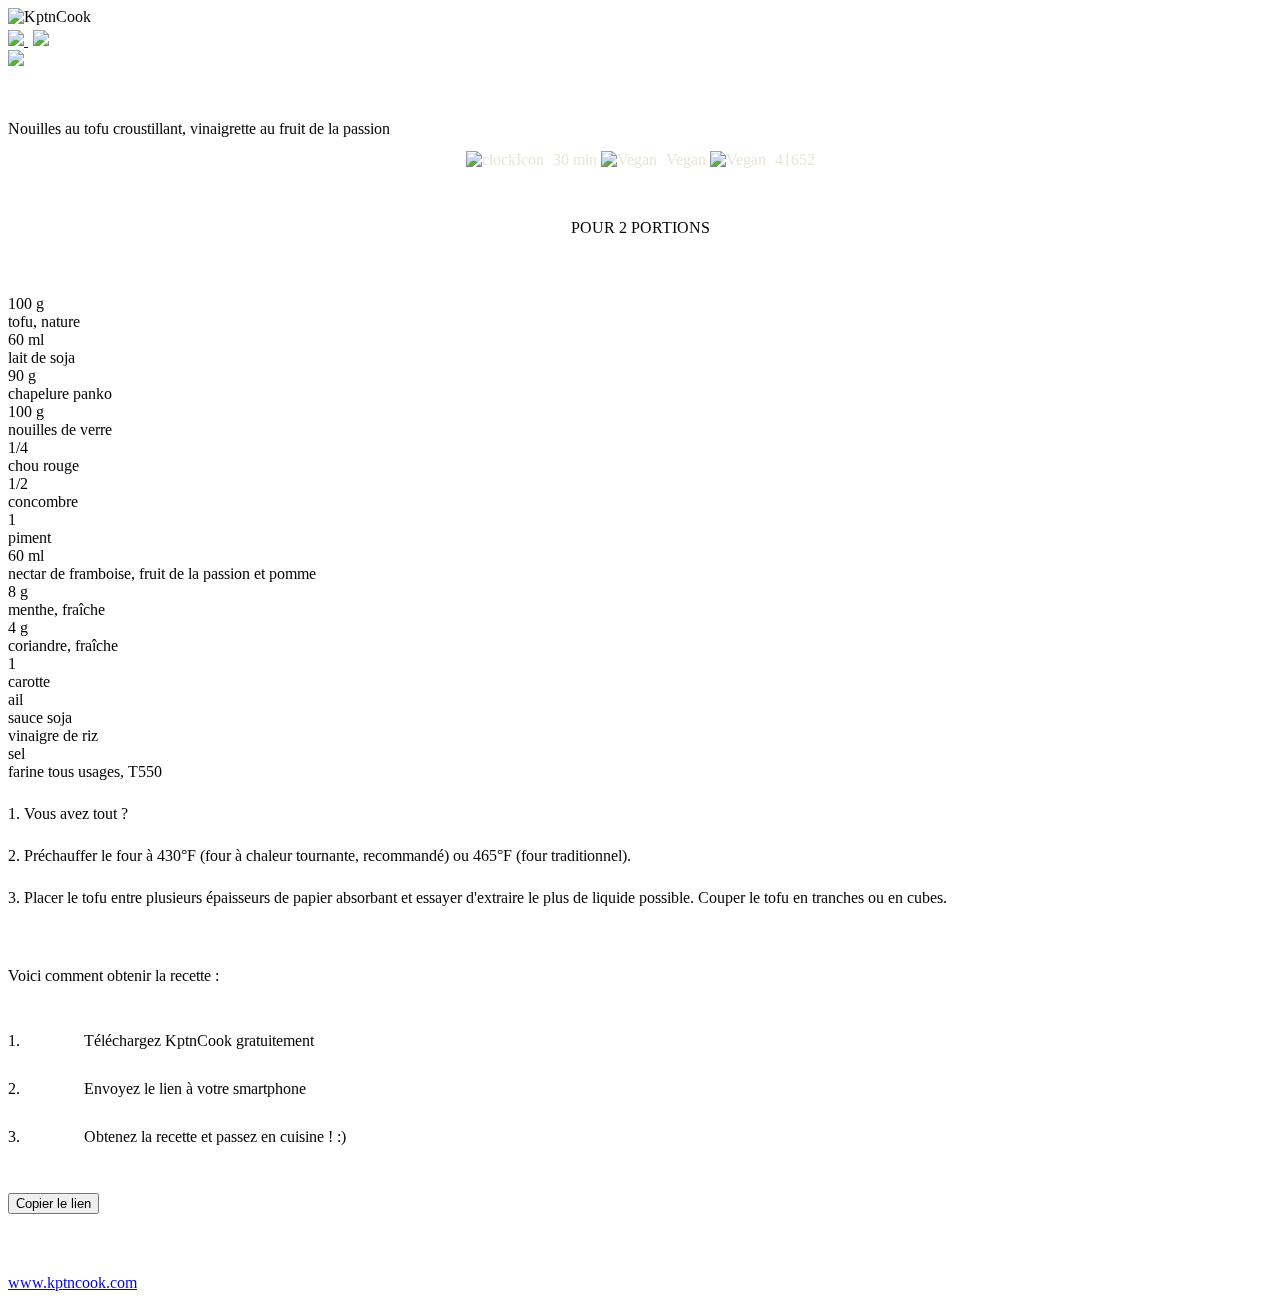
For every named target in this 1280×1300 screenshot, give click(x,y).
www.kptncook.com (72, 1282)
